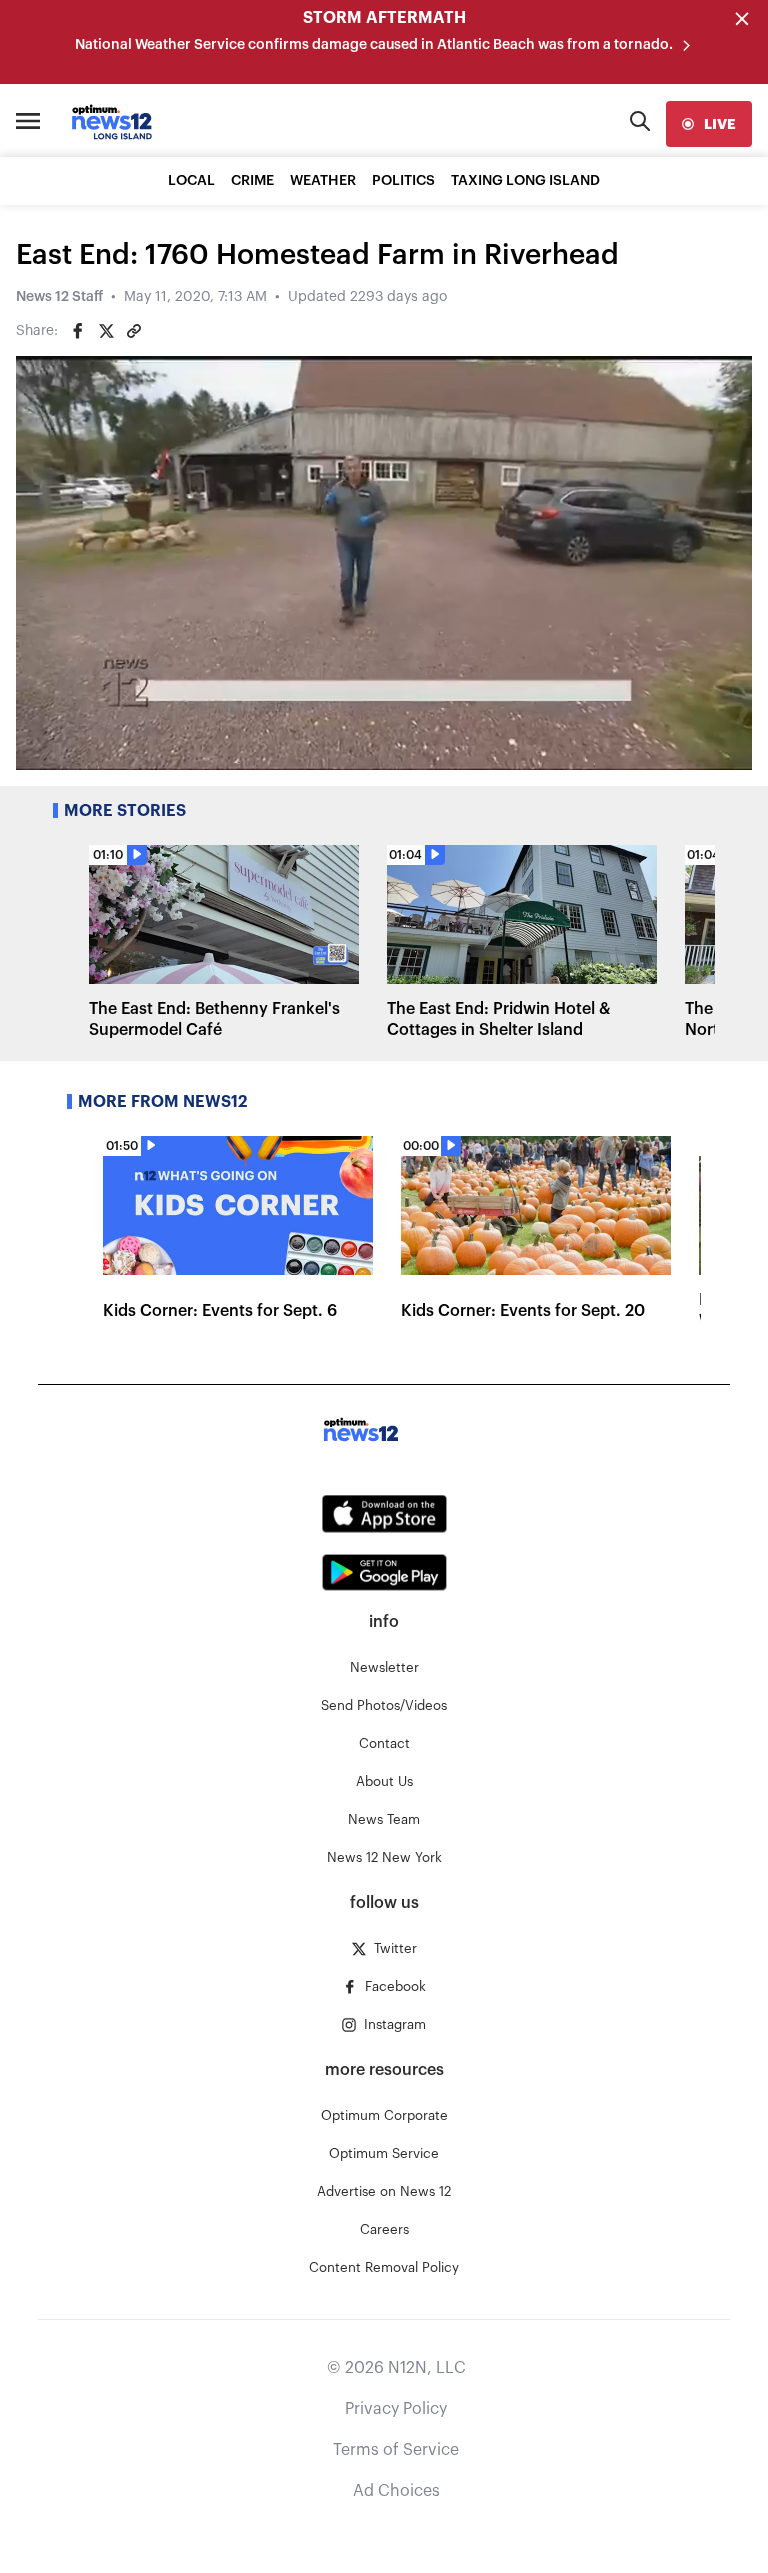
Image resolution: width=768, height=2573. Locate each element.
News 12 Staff (59, 297)
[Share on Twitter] (106, 331)
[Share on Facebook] (78, 331)
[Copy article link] (134, 331)
